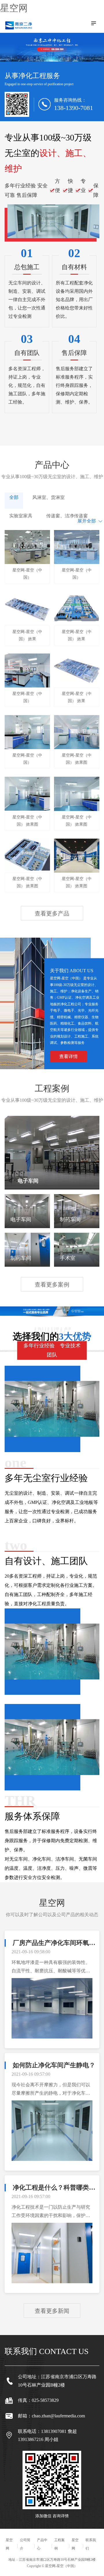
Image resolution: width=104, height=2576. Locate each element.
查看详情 (68, 1056)
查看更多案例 (52, 1285)
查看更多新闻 (52, 2311)
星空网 (14, 8)
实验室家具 (21, 516)
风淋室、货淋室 (49, 497)
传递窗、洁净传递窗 (67, 516)
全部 (14, 497)
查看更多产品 (52, 913)
